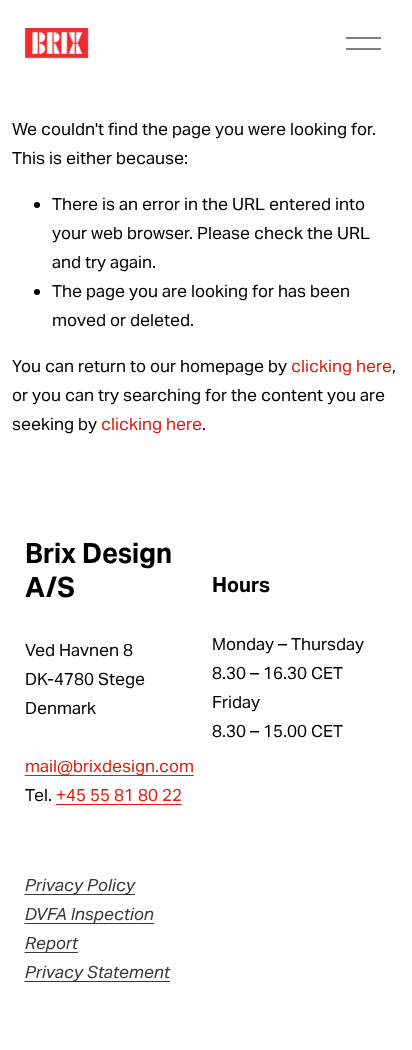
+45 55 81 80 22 (119, 795)
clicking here (341, 366)
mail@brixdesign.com (109, 766)
